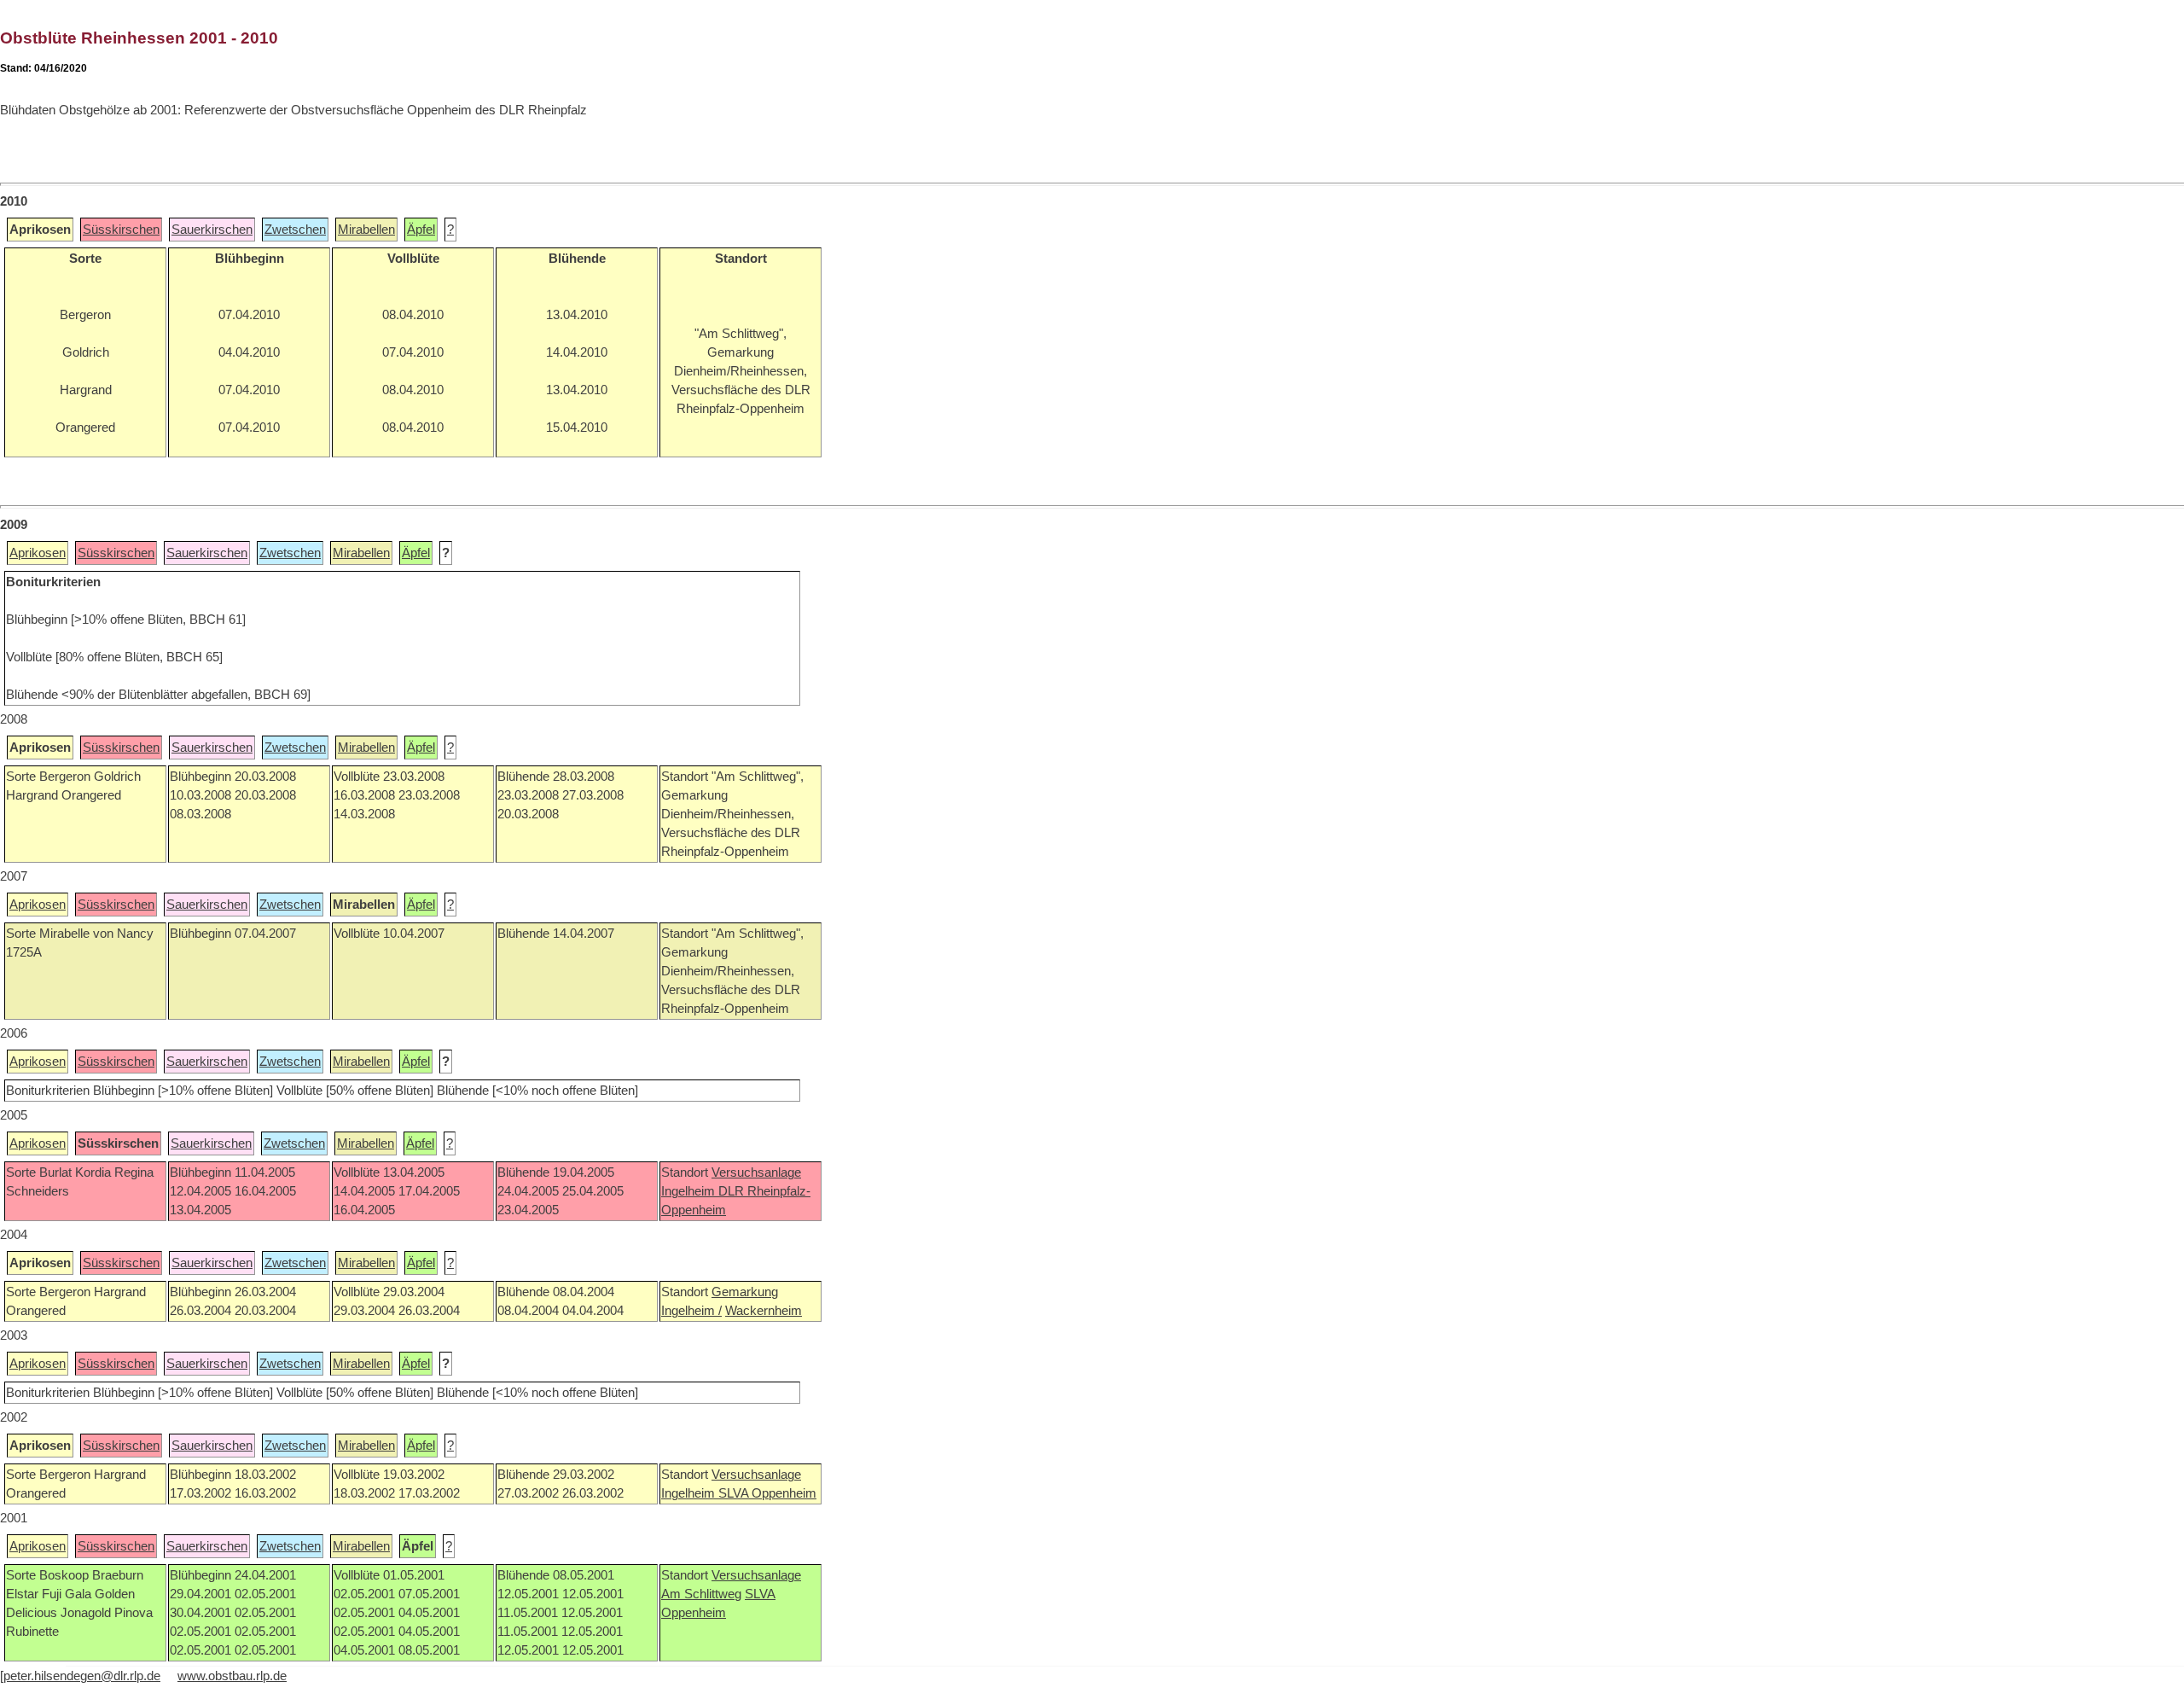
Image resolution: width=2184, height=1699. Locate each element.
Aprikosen (38, 553)
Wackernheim (764, 1311)
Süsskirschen (121, 230)
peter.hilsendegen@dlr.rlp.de (82, 1676)
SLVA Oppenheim (767, 1493)
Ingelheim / (691, 1311)
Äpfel (421, 230)
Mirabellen (366, 230)
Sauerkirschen (212, 230)
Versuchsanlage (756, 1172)
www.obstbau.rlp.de (232, 1676)
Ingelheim (690, 1191)
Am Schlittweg (701, 1594)
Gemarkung (745, 1292)
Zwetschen (295, 230)
